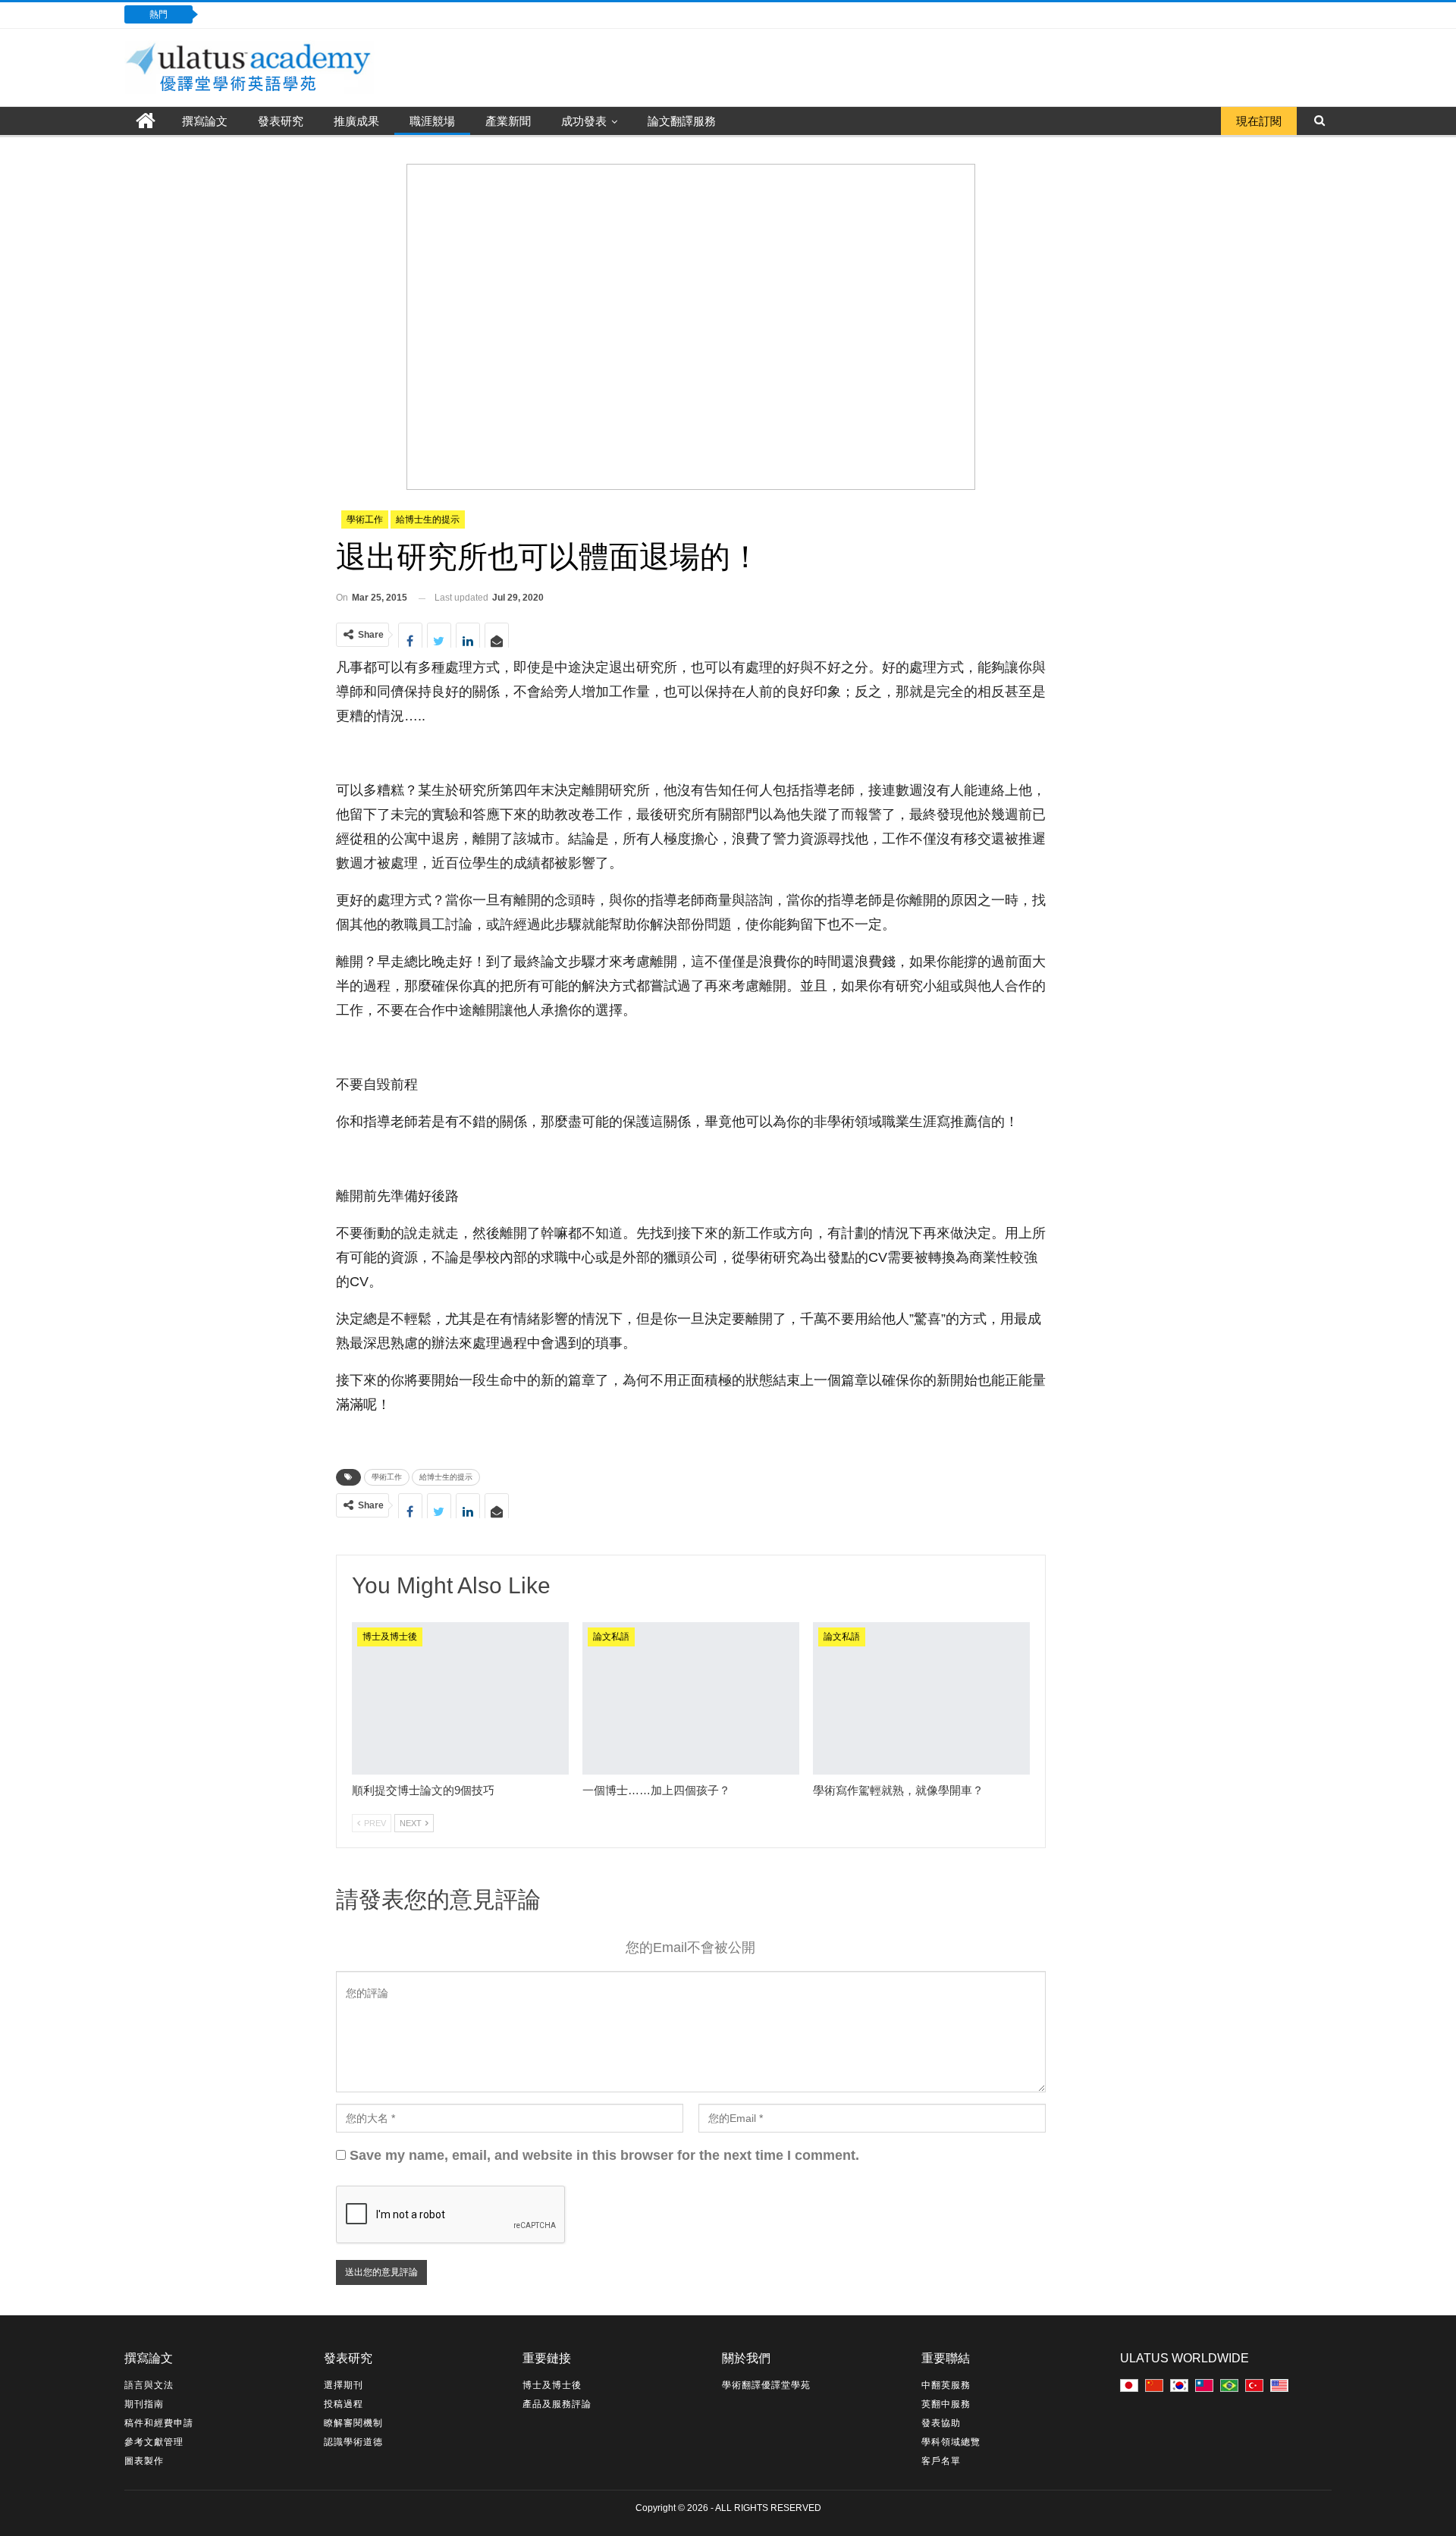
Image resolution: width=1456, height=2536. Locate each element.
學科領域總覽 (951, 2442)
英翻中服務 (946, 2404)
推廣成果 (356, 121)
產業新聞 (508, 121)
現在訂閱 (1259, 121)
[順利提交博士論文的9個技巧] (460, 1698)
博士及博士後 (390, 1637)
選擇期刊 (344, 2385)
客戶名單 (941, 2461)
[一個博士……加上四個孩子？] (691, 1698)
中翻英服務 (946, 2385)
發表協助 (941, 2423)
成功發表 (584, 121)
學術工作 (365, 519)
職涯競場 (432, 121)
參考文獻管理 (154, 2442)
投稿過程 (344, 2404)
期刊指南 (144, 2404)
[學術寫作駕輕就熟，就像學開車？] (921, 1698)
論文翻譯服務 (682, 121)
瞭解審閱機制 (353, 2423)
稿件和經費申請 (159, 2423)
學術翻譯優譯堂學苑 (766, 2385)
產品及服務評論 (557, 2404)
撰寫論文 (205, 121)
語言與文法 (149, 2385)
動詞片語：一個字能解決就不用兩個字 (314, 14)
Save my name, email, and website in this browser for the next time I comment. (604, 2155)
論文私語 (611, 1637)
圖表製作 (144, 2461)
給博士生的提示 (428, 519)
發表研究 (281, 121)
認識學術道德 (353, 2442)
